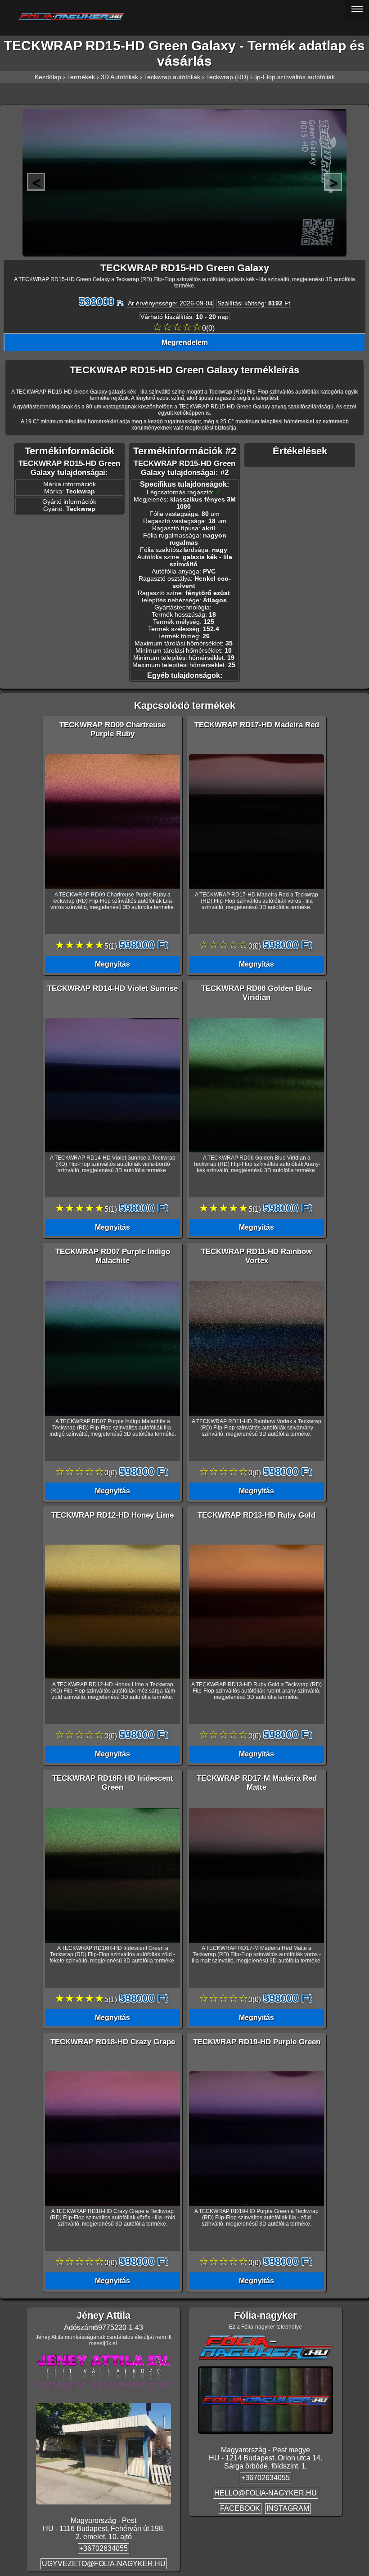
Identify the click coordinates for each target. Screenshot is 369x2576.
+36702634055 (103, 2548)
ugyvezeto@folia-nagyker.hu (104, 2564)
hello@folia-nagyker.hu (265, 2493)
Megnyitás (112, 964)
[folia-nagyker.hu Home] (185, 17)
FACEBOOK (240, 2508)
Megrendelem (185, 343)
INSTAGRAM (288, 2508)
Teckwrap (80, 491)
